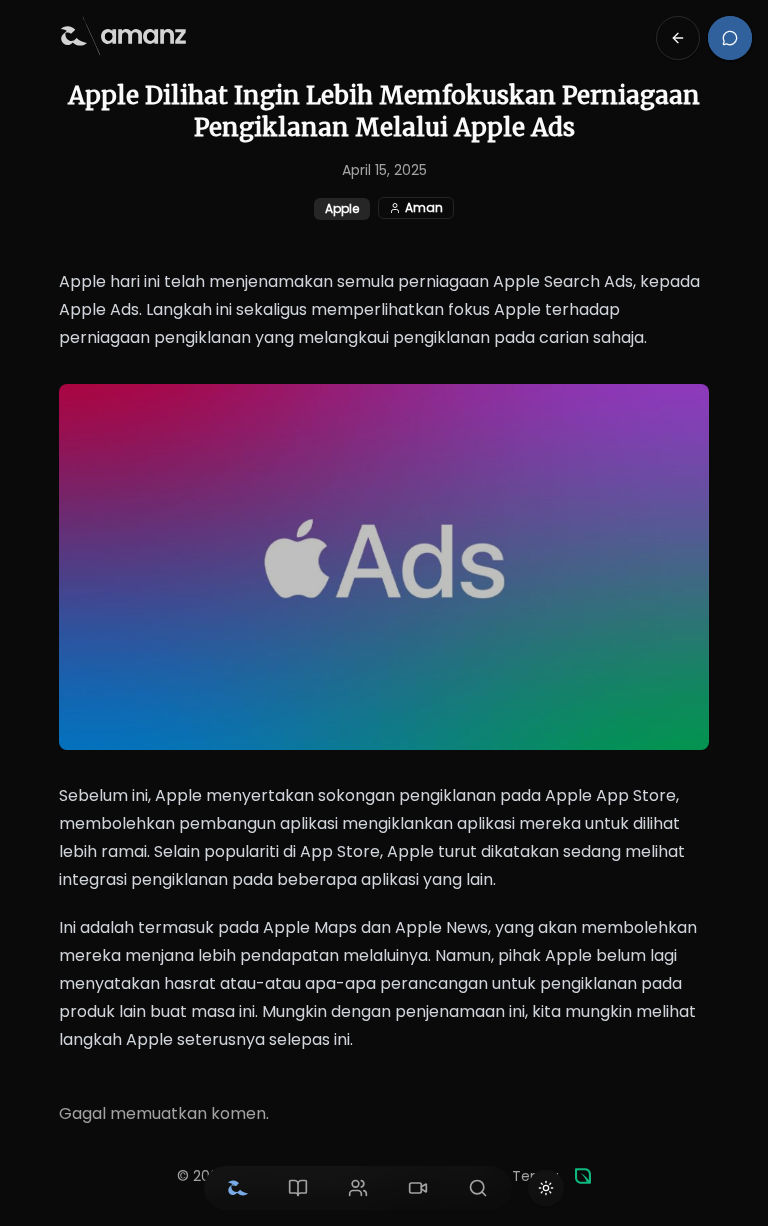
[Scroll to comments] (730, 38)
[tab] (238, 1188)
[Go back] (678, 38)
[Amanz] (583, 1176)
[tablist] (358, 1188)
